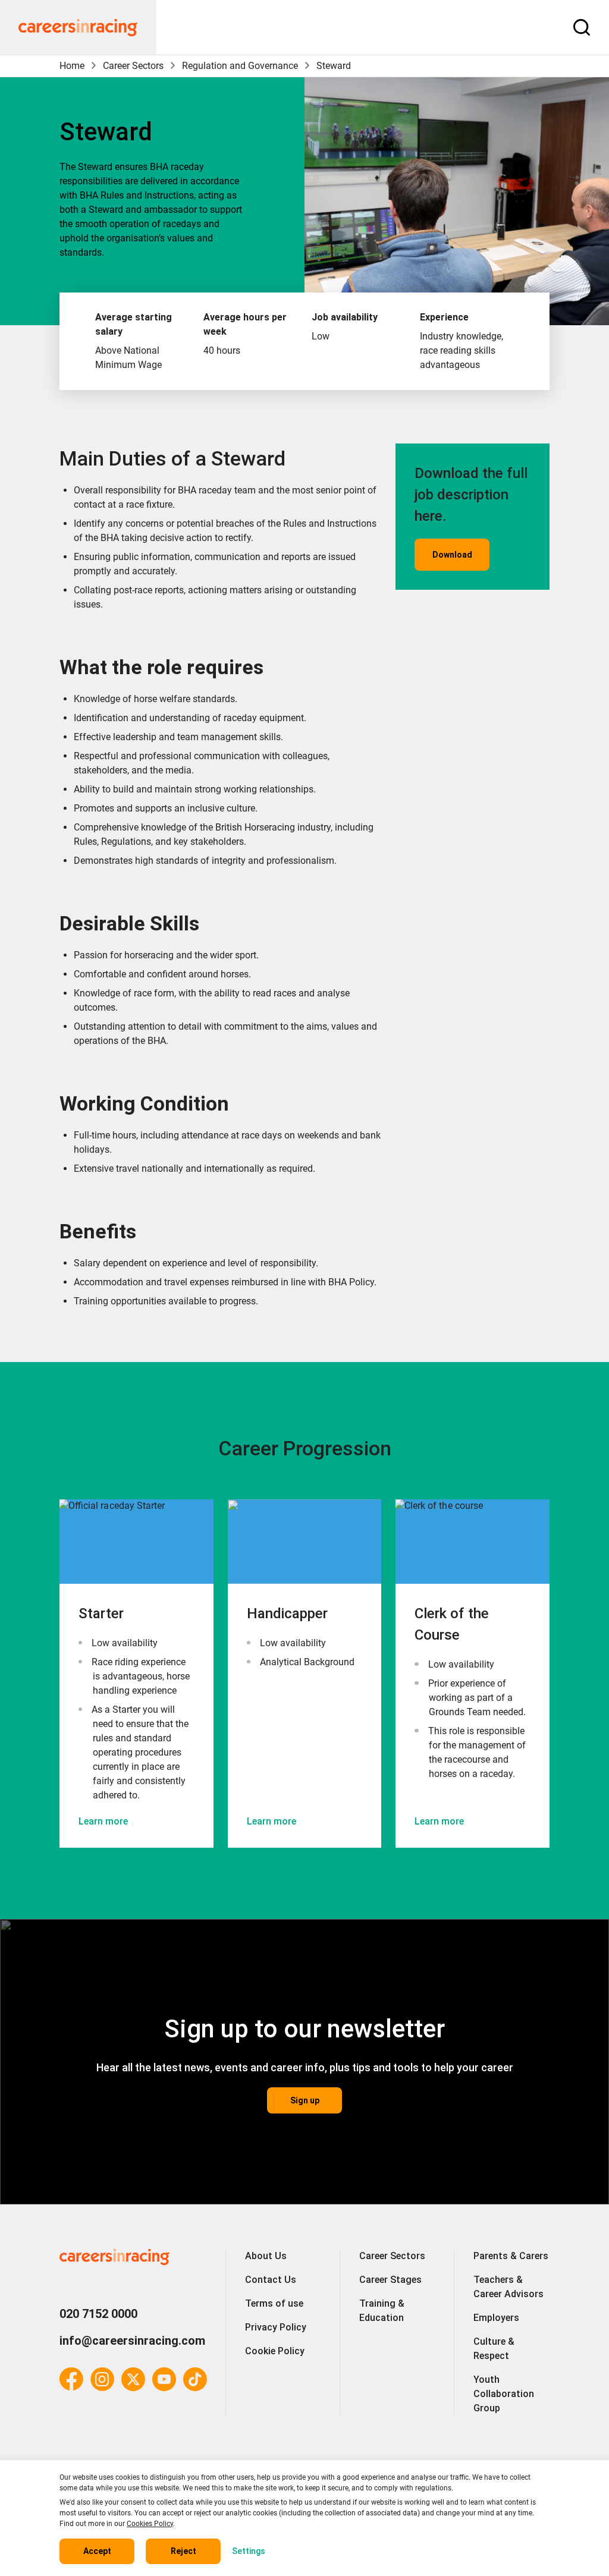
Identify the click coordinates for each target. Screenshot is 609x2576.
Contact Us (271, 2280)
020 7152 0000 (98, 2314)
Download (452, 555)
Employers (496, 2318)
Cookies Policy (150, 2524)
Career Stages (390, 2280)
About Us (266, 2256)
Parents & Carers (511, 2256)
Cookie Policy (275, 2351)
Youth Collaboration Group (504, 2394)
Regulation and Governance (240, 66)
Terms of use (274, 2303)
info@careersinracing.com (132, 2341)
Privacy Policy (276, 2327)
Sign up (305, 2100)
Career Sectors (133, 66)
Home (72, 66)
